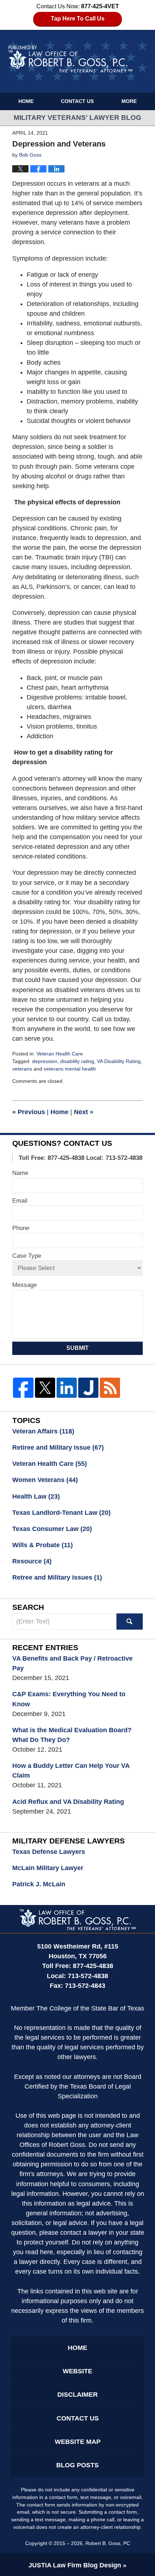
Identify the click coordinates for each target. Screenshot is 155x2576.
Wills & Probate (43, 1545)
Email (20, 1201)
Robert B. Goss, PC (108, 2543)
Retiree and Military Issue (58, 1447)
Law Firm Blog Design (75, 2565)
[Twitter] (45, 1388)
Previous (29, 1112)
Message (25, 1285)
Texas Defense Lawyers (49, 1852)
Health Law (36, 1496)
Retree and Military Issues (57, 1577)
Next (84, 1112)
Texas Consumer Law (52, 1529)
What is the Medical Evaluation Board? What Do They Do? (72, 1735)
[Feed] (110, 1388)
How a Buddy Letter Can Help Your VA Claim (71, 1771)
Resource (32, 1561)
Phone (21, 1228)
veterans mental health (70, 1069)
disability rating (77, 1061)
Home (26, 101)
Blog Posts (77, 2465)
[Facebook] (23, 1388)
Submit (77, 1348)
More (129, 101)
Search (129, 1622)
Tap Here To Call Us (78, 19)
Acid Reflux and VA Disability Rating (68, 1802)
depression (45, 1061)
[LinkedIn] (67, 1388)
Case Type (27, 1256)
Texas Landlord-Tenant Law (61, 1513)
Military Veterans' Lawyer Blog (78, 61)
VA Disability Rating (119, 1061)
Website (77, 2371)
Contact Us (77, 101)
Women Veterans (45, 1480)
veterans (22, 1069)
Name (20, 1173)
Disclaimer (77, 2395)
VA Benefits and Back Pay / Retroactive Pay (72, 1663)
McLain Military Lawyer (48, 1868)
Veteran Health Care (60, 1054)
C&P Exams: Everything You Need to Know (69, 1699)
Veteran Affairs (43, 1431)
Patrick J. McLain (39, 1884)
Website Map (78, 2442)
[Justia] (88, 1388)
